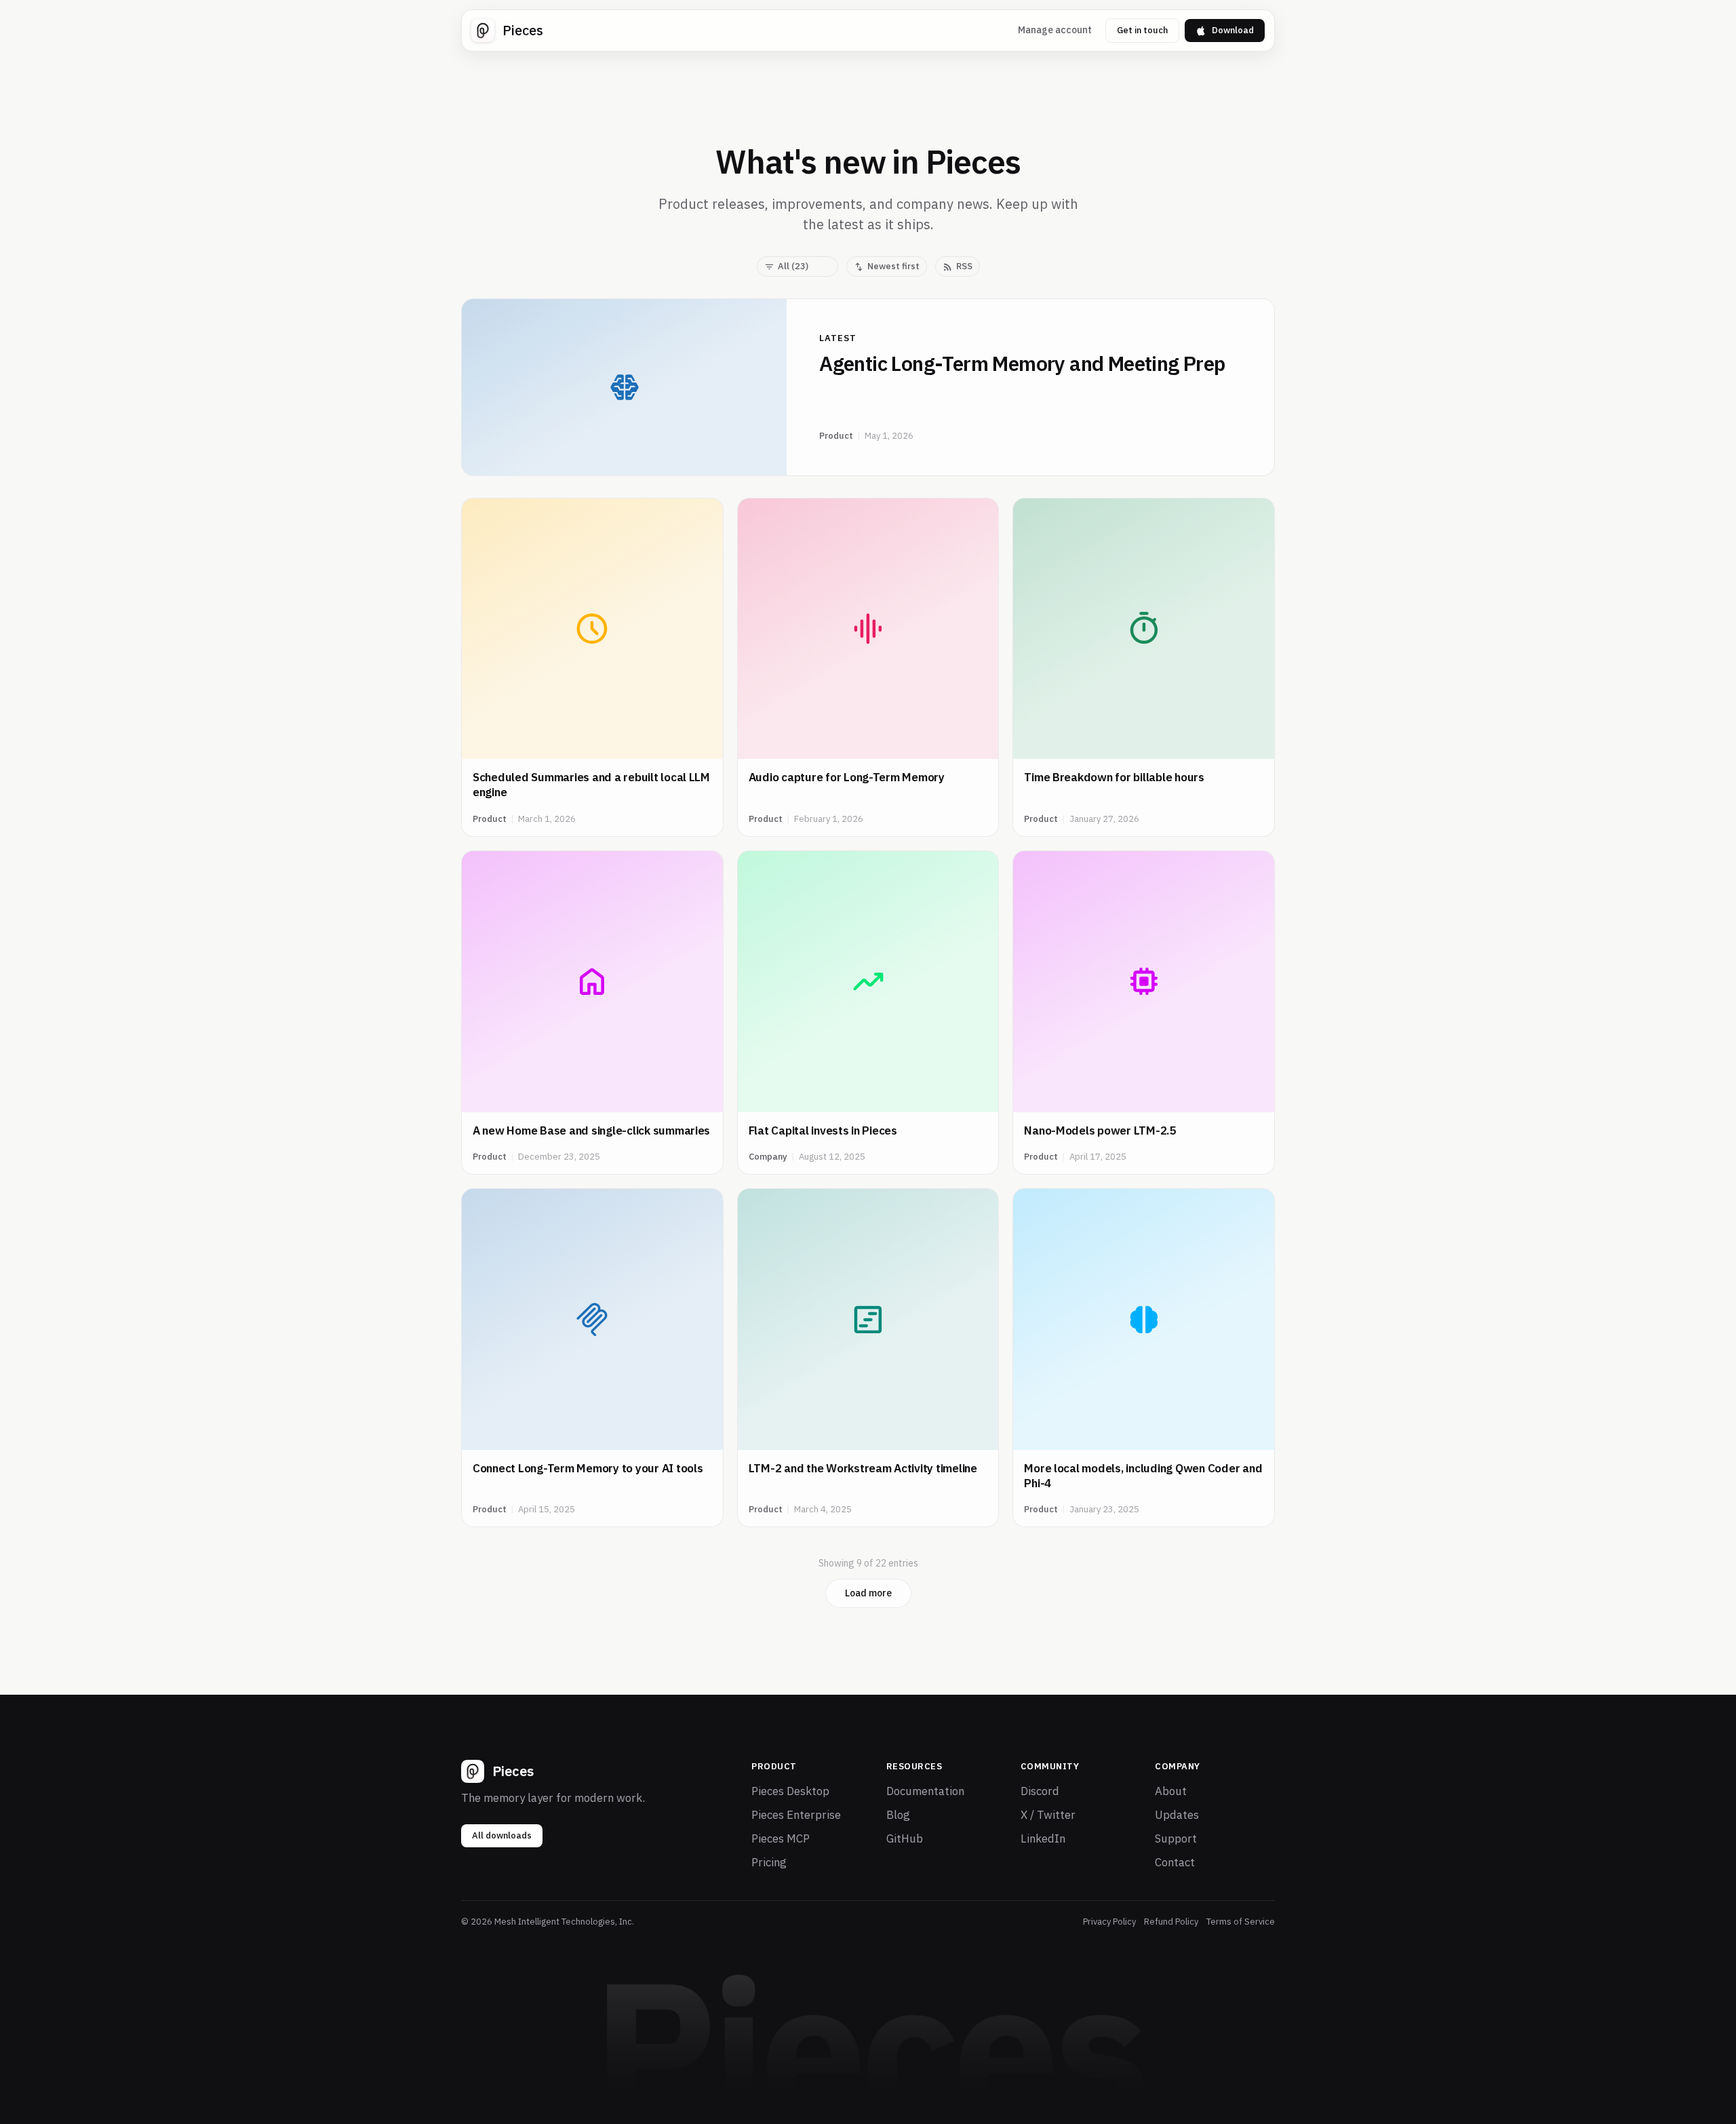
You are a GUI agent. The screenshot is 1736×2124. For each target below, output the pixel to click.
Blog (898, 1815)
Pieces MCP (781, 1838)
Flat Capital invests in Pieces (823, 1130)
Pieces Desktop (790, 1791)
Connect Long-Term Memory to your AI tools (588, 1468)
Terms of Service (1241, 1922)
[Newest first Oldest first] (887, 267)
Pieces (523, 30)
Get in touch (1142, 30)
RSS (964, 266)
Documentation (925, 1791)
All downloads (502, 1835)
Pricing (769, 1862)
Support (1176, 1838)
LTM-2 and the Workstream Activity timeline (863, 1468)
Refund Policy (1171, 1922)
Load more (868, 1593)
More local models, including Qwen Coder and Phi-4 (1143, 1476)
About (1171, 1791)
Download (1233, 30)
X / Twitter (1048, 1815)
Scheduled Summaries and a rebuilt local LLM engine (591, 785)
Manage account (1055, 30)
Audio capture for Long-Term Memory (847, 777)
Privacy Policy (1109, 1922)
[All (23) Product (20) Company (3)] (797, 267)
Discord (1040, 1791)
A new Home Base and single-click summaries (591, 1130)
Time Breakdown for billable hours (1114, 777)
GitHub (905, 1838)
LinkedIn (1043, 1838)
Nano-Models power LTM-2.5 (1100, 1130)
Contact (1175, 1862)
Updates (1177, 1815)
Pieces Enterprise (796, 1815)
